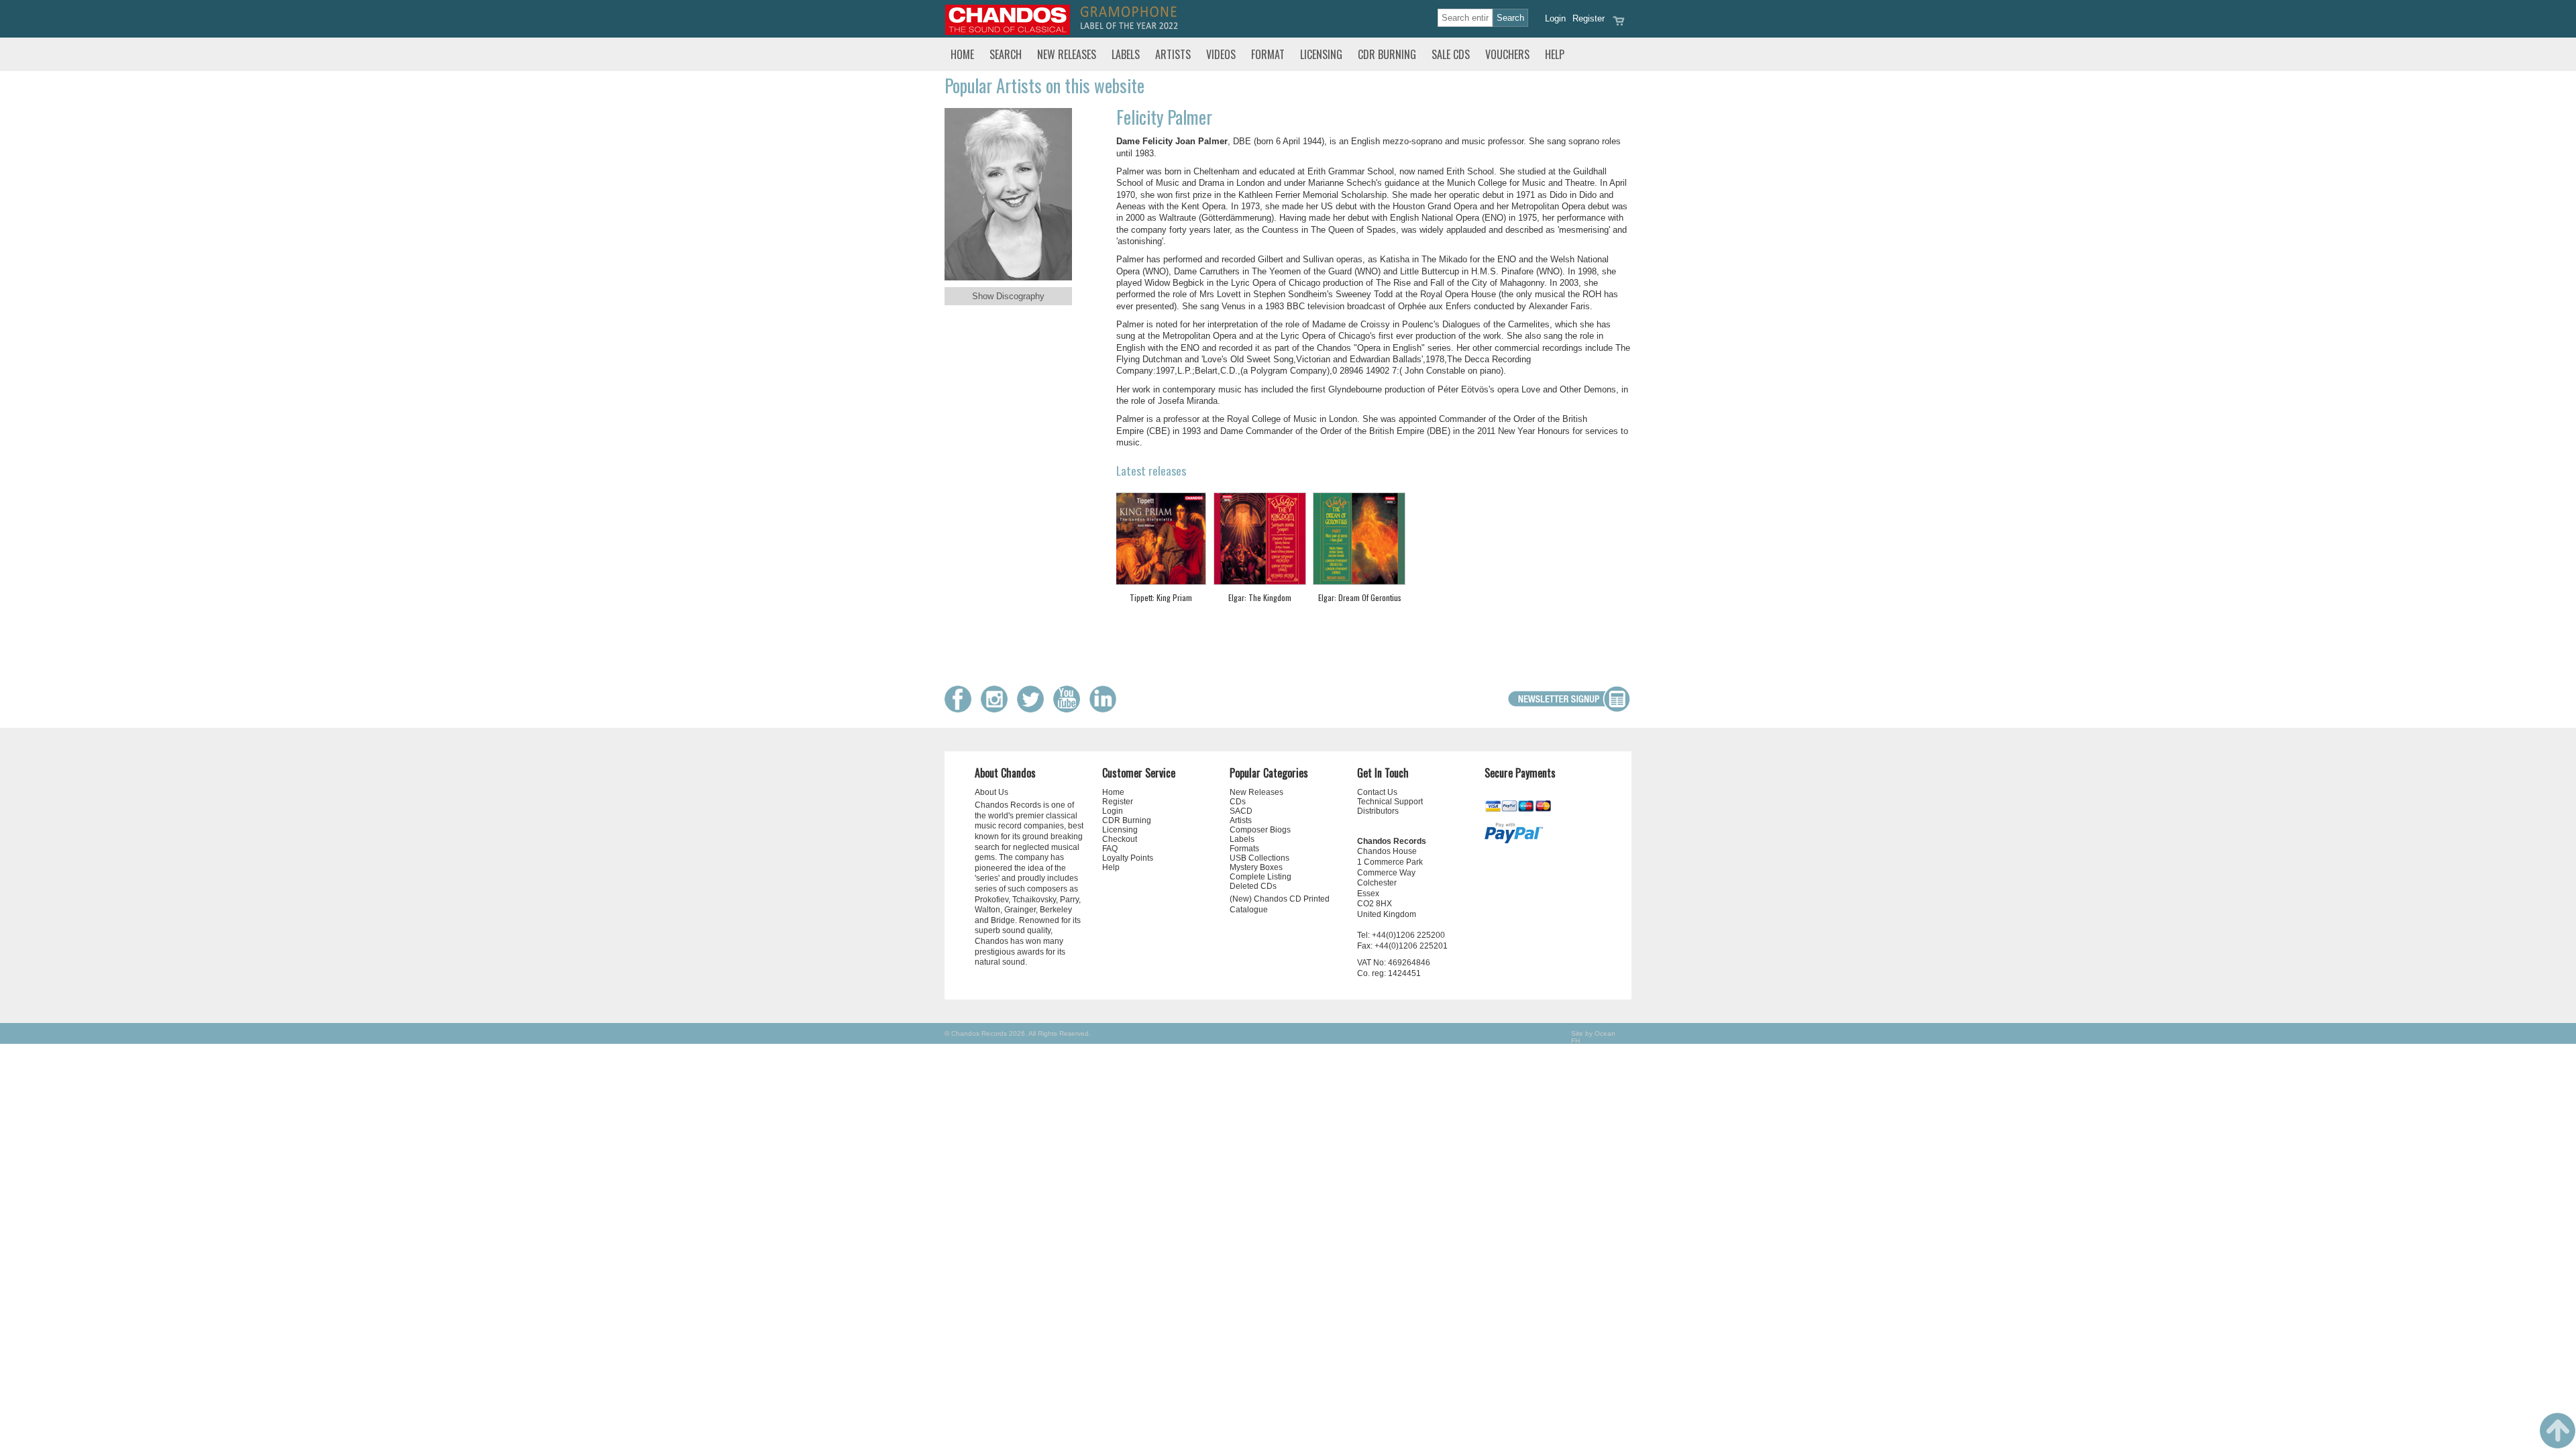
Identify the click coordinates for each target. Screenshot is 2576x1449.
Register (1589, 18)
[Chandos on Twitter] (1034, 709)
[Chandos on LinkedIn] (1106, 709)
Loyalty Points (1128, 858)
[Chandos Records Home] (1008, 32)
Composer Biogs (1260, 830)
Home (962, 54)
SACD (1241, 811)
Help (1555, 54)
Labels (1126, 54)
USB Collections (1259, 858)
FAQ (1110, 849)
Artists (1173, 54)
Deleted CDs (1253, 886)
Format (1268, 54)
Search (1006, 54)
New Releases (1067, 54)
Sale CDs (1451, 54)
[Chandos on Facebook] (961, 709)
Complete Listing (1260, 877)
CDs (1238, 802)
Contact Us (1377, 792)
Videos (1221, 54)
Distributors (1378, 811)
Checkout (1120, 839)
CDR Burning (1387, 54)
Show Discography (1008, 296)
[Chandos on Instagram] (998, 709)
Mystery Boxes (1256, 867)
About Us (991, 792)
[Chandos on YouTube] (1070, 709)
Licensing (1321, 54)
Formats (1244, 849)
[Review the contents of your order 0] (1619, 25)
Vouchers (1507, 54)
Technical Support (1390, 802)
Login (1555, 18)
